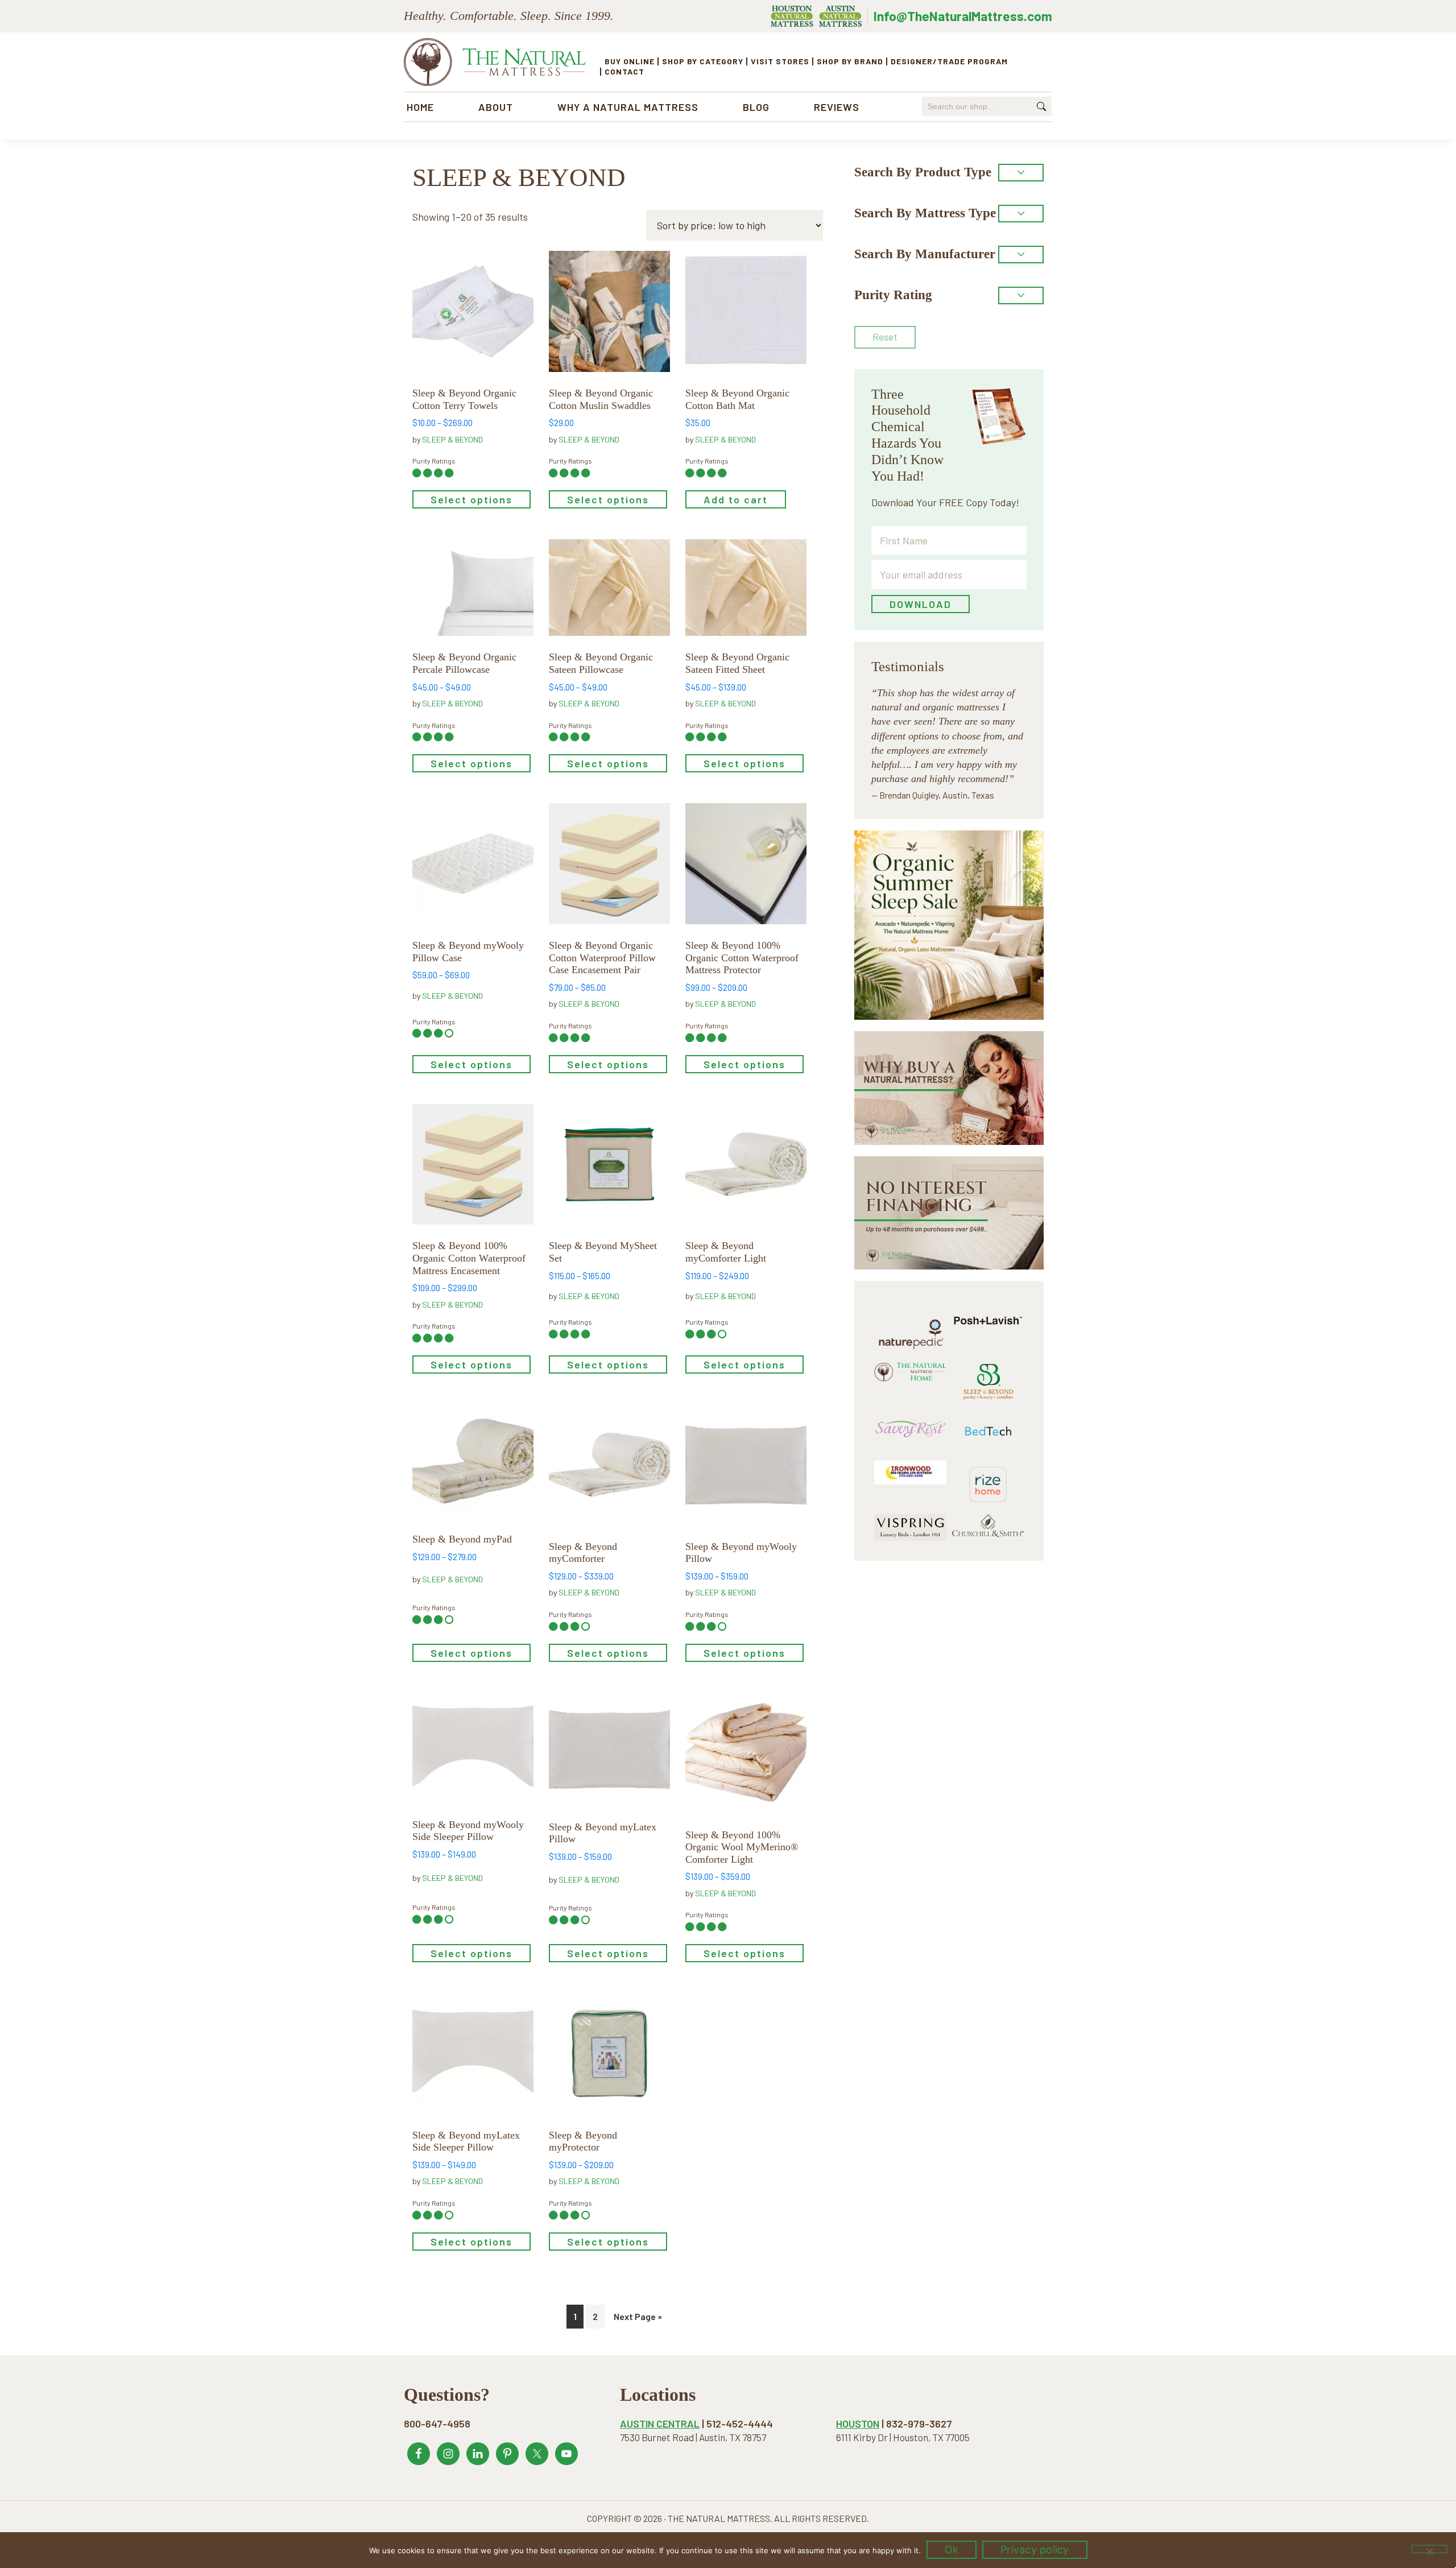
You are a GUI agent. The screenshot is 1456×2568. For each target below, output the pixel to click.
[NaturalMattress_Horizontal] (910, 1366)
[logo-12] (988, 1366)
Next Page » (638, 2316)
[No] (1429, 2549)
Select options (471, 499)
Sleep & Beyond (452, 439)
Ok (952, 2550)
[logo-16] (910, 1411)
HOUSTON (858, 2424)
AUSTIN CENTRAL (660, 2424)
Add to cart (736, 499)
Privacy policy (1035, 2550)
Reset (885, 337)
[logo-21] (988, 1305)
